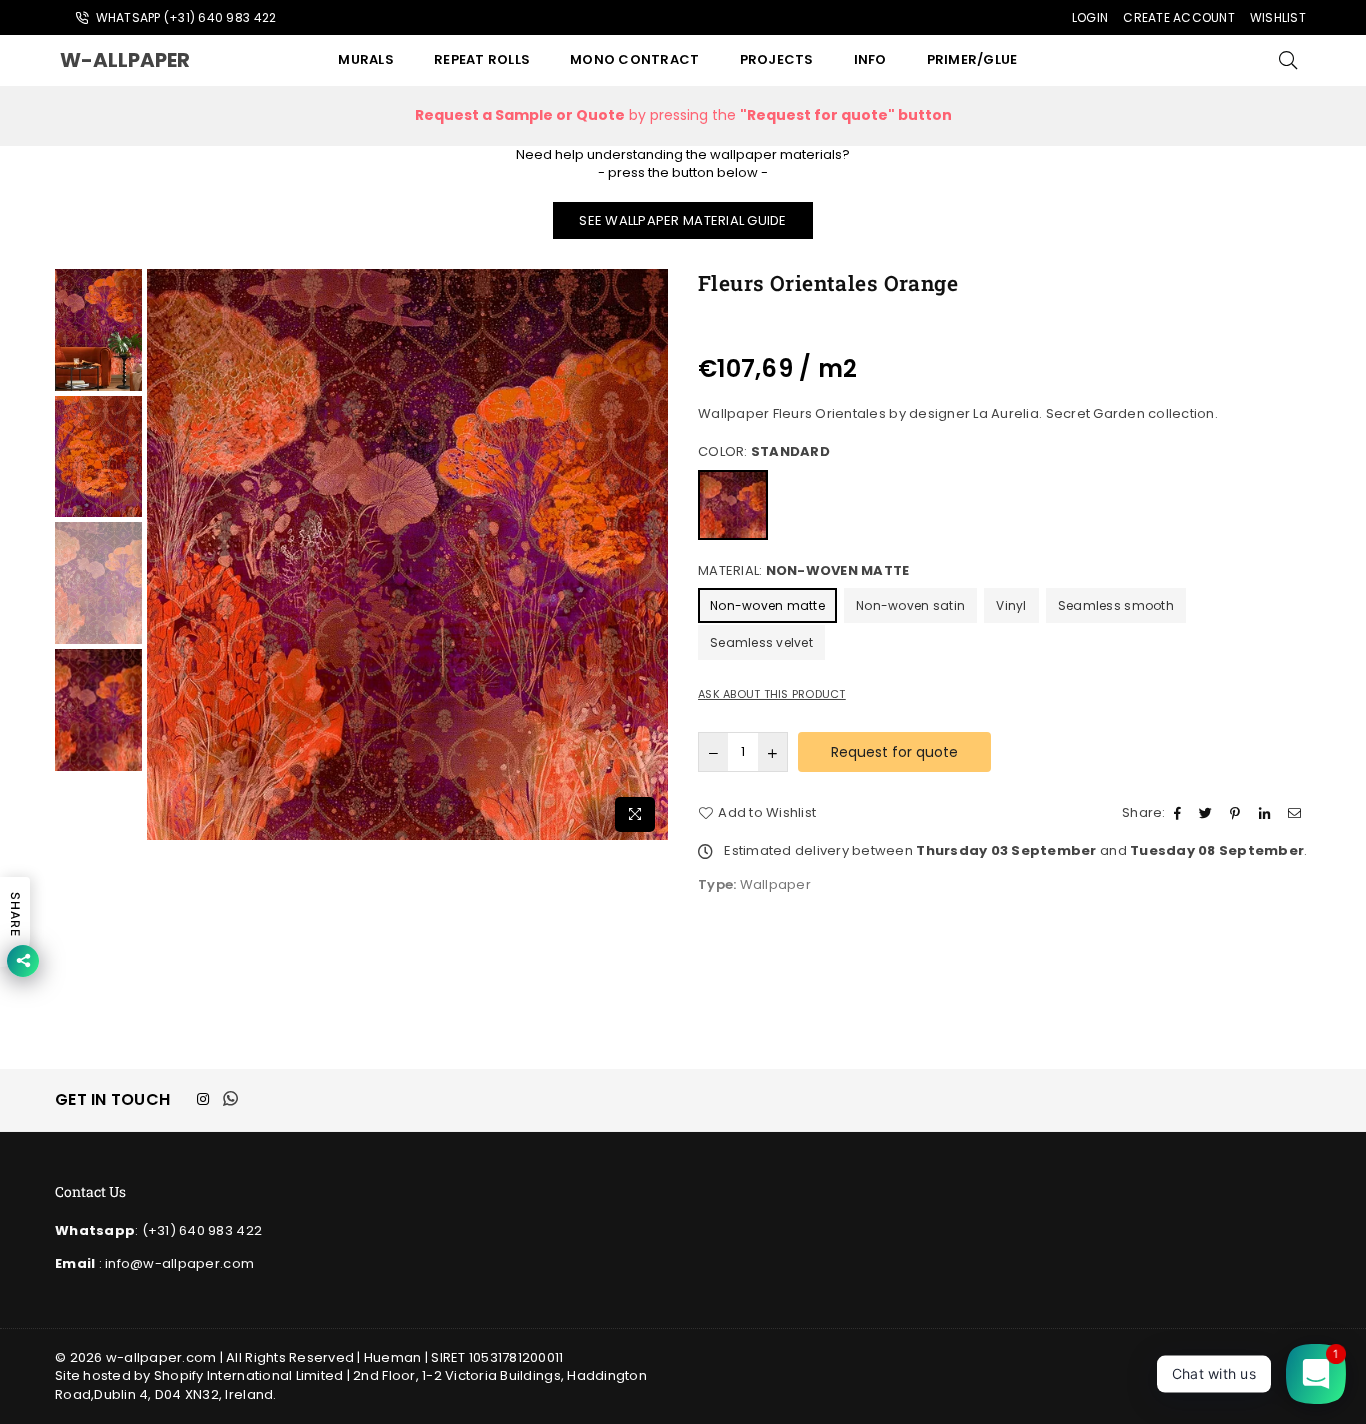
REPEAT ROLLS (482, 59)
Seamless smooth (1116, 605)
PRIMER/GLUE (972, 59)
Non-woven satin (910, 605)
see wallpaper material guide (682, 220)
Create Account (1179, 17)
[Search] (1288, 60)
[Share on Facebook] (1180, 813)
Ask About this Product (772, 694)
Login (1090, 17)
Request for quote (894, 752)
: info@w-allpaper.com (174, 1263)
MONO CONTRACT (634, 59)
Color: (764, 452)
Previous (164, 555)
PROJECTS (777, 59)
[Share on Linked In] (1267, 813)
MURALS (366, 59)
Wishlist (1278, 17)
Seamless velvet (761, 642)
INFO (870, 59)
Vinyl (1011, 605)
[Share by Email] (1297, 813)
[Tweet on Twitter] (1208, 813)
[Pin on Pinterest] (1237, 813)
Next (650, 555)
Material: (804, 571)
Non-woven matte (767, 605)
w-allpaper (145, 60)
